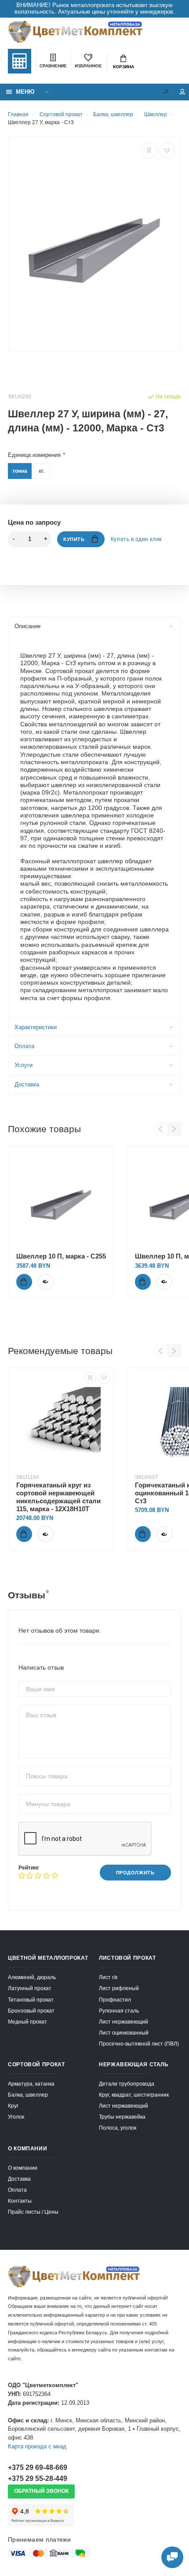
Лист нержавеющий (124, 2022)
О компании (23, 2168)
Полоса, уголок (118, 2128)
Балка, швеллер (28, 2095)
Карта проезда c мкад (37, 2447)
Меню (25, 92)
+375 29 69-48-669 (38, 2467)
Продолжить (135, 1873)
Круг (13, 2106)
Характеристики (36, 1027)
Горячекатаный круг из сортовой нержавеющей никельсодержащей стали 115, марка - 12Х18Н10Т (58, 1497)
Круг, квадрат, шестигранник (134, 2095)
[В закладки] (167, 151)
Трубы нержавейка (122, 2117)
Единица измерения (34, 455)
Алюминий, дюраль (32, 1977)
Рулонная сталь (119, 2011)
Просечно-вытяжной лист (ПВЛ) (139, 2044)
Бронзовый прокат (31, 2011)
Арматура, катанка (31, 2084)
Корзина (124, 67)
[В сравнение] (149, 151)
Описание (27, 626)
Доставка (27, 1085)
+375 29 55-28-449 (38, 2478)
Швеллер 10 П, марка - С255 (61, 1256)
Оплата (24, 1046)
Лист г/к (108, 1977)
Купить (74, 539)
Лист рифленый (119, 1988)
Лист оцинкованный (124, 2033)
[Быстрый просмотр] (46, 1282)
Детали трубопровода (127, 2084)
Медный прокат (27, 2022)
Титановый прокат (31, 2000)
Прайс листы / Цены (33, 2212)
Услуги (24, 1065)
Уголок (16, 2117)
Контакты (20, 2201)
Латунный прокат (30, 1988)
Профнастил (115, 2000)
